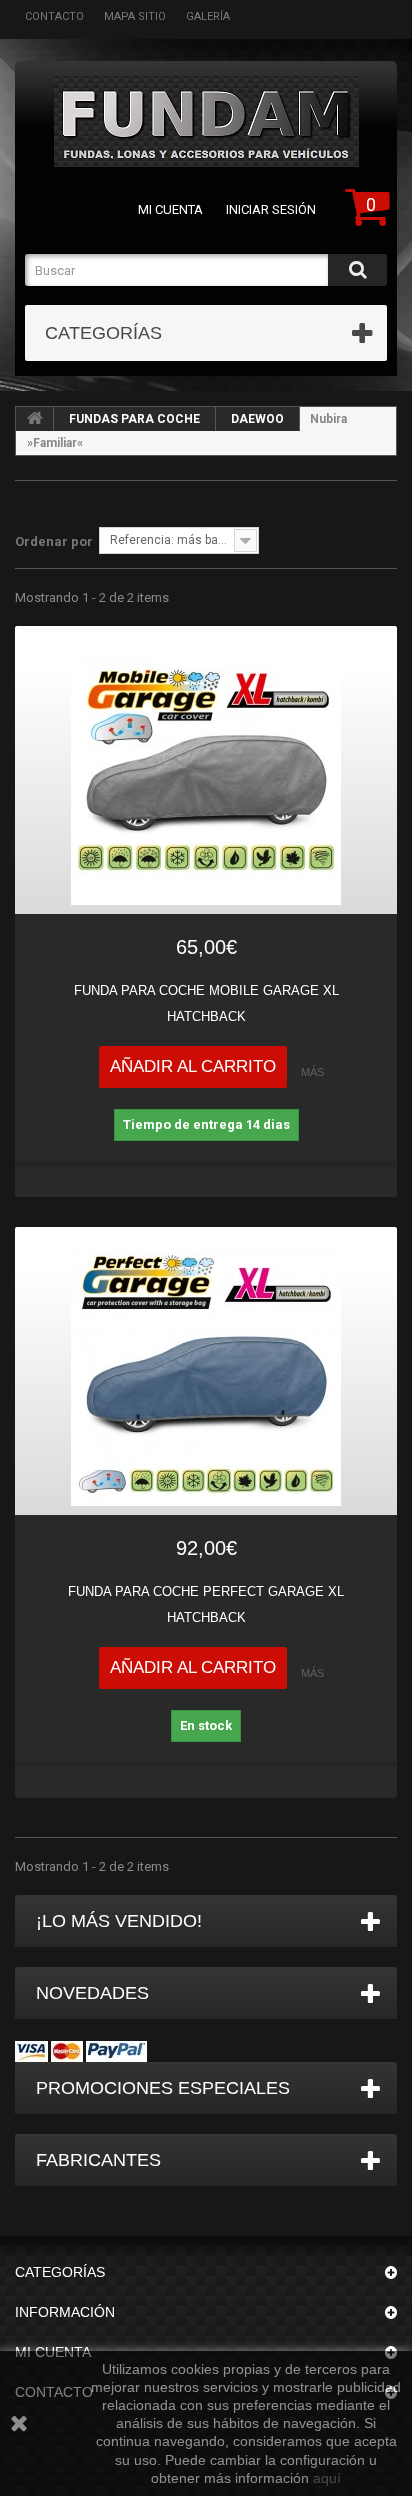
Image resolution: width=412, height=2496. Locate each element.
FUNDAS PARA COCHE (134, 419)
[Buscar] (357, 270)
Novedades (92, 1993)
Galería (208, 16)
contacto (54, 16)
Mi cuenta (170, 209)
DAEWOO (257, 419)
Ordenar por (54, 541)
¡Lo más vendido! (119, 1921)
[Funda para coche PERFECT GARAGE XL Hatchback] (206, 1371)
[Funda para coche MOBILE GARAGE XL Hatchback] (206, 770)
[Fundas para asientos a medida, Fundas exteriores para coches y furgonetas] (206, 121)
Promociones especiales (163, 2088)
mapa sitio (135, 16)
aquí (327, 2478)
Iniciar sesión (271, 209)
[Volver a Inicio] (35, 419)
